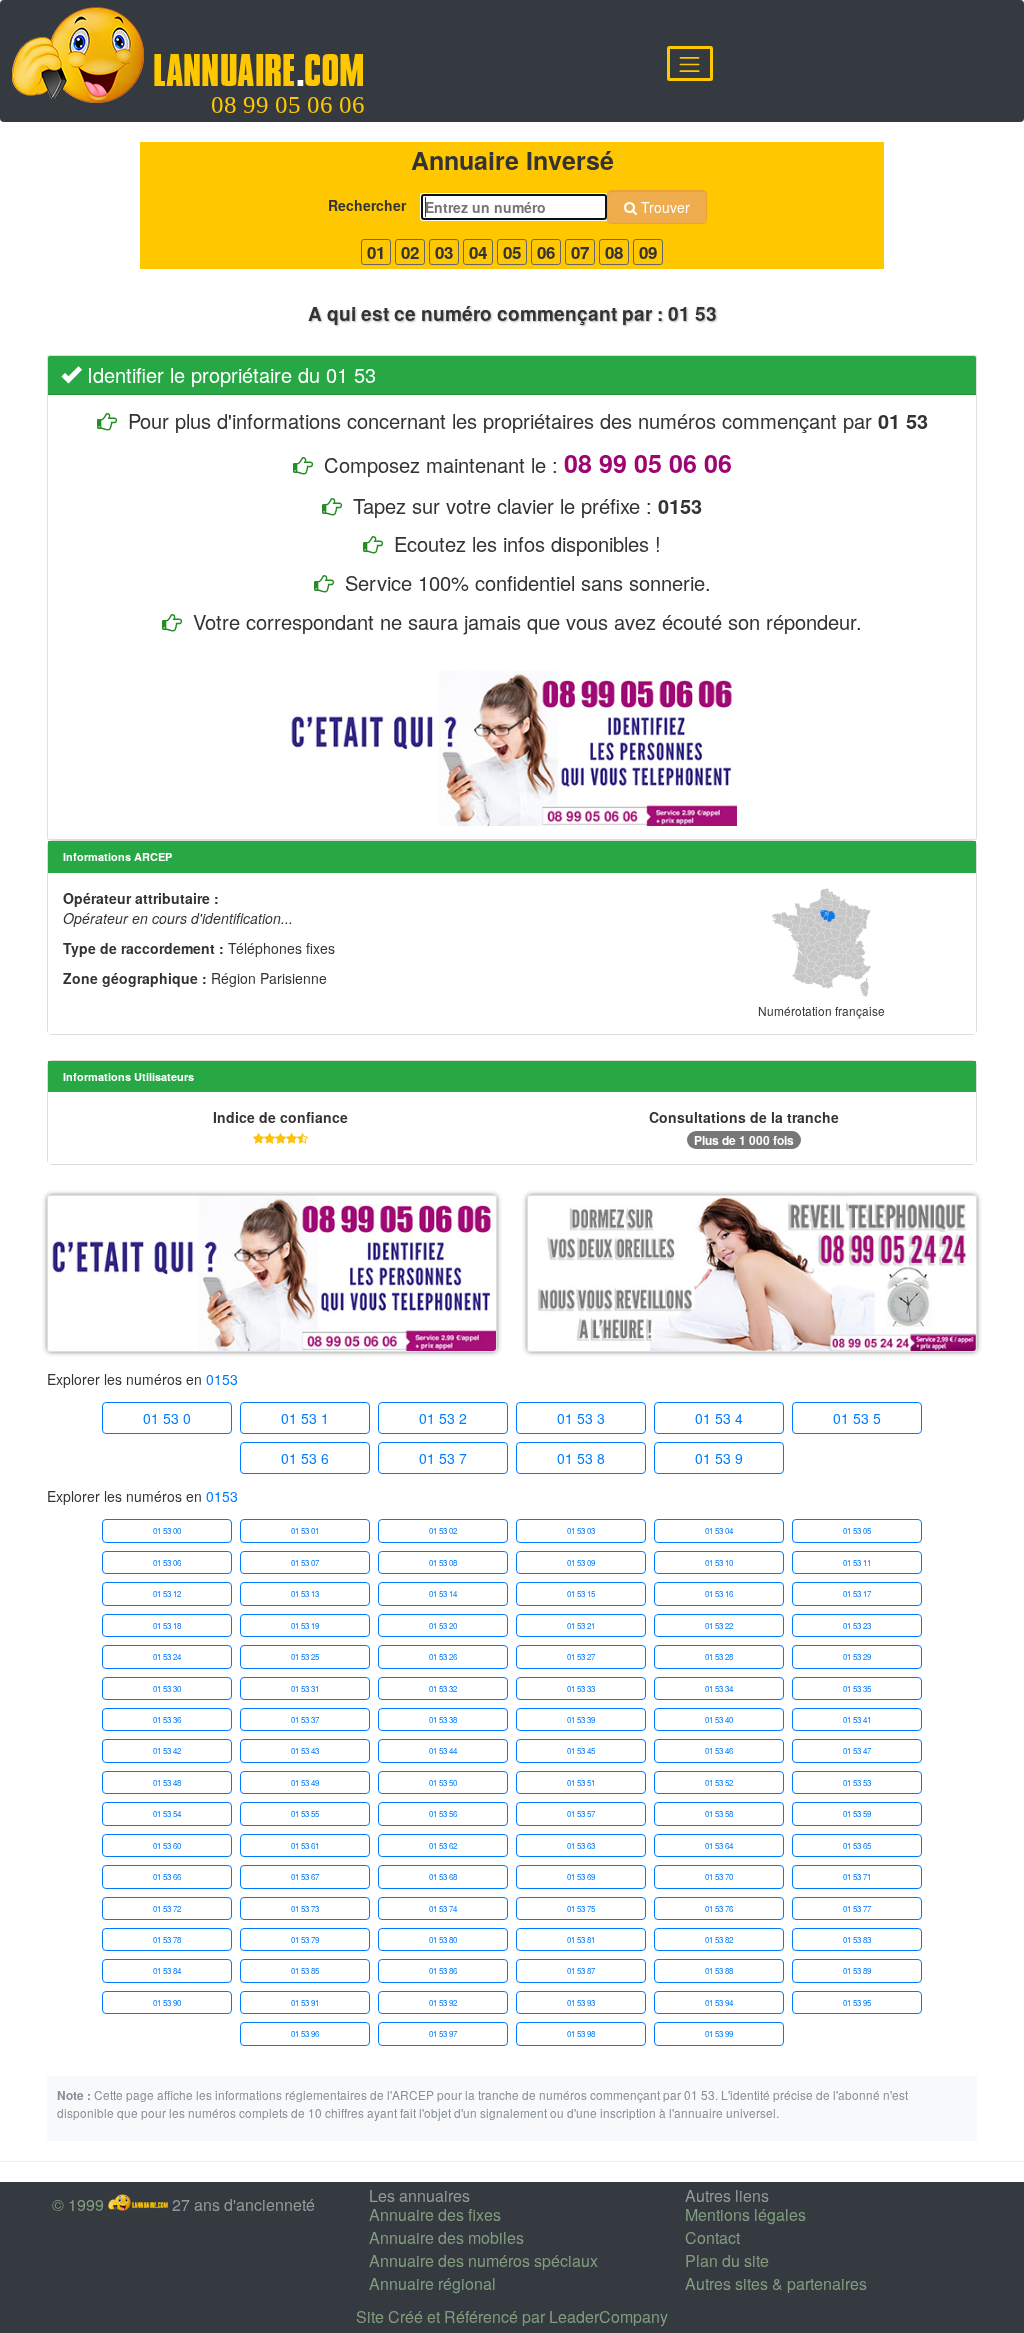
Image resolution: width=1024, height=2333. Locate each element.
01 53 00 (167, 1530)
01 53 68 (443, 1876)
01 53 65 (857, 1845)
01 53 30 (167, 1688)
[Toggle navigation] (690, 63)
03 (444, 252)
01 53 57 (581, 1813)
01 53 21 (581, 1625)
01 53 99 (719, 2033)
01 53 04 (719, 1530)
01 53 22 (719, 1625)
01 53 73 (305, 1908)
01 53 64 (719, 1845)
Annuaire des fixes (435, 2214)
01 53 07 (305, 1562)
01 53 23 (857, 1625)
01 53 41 (857, 1719)
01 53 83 (857, 1939)
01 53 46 (719, 1750)
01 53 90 (167, 2002)
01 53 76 (719, 1908)
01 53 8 (581, 1458)
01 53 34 (719, 1688)
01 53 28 (719, 1656)
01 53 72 (167, 1908)
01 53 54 (167, 1813)
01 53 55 (305, 1813)
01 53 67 (305, 1876)
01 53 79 (305, 1939)
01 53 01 (305, 1530)
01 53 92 (443, 2002)
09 (648, 252)
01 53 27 (581, 1656)
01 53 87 (581, 1970)
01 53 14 (443, 1593)
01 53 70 (719, 1876)
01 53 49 (305, 1782)
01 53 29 (857, 1656)
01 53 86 (443, 1970)
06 (546, 252)
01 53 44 (443, 1750)
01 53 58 (719, 1813)
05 (512, 252)
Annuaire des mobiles (446, 2237)
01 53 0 (167, 1418)
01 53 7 (443, 1458)
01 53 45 (581, 1750)
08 (614, 252)
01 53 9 (719, 1458)
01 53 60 (167, 1845)
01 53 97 (443, 2033)
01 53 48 (167, 1782)
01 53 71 (857, 1876)
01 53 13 (305, 1593)
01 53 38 (443, 1719)
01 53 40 (719, 1719)
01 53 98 (581, 2033)
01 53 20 (443, 1625)
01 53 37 (305, 1719)
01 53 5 (857, 1418)
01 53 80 (443, 1939)
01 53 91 (305, 2002)
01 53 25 (305, 1656)
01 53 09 (581, 1562)
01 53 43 (305, 1750)
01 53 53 (857, 1782)
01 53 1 (305, 1418)
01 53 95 (857, 2002)
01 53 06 (167, 1562)
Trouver (663, 207)
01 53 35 (857, 1688)
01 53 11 (857, 1562)
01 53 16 (719, 1593)
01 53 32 (443, 1688)
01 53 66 (167, 1876)
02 (410, 252)
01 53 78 (167, 1939)
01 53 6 (305, 1458)
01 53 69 (581, 1876)
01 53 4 (719, 1418)
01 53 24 (167, 1656)
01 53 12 (167, 1593)
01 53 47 (857, 1750)
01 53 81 (581, 1939)
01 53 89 (857, 1970)
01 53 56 (443, 1813)
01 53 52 (719, 1782)
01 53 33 (581, 1688)
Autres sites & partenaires (776, 2283)
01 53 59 (857, 1813)
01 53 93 (581, 2002)
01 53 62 (443, 1845)
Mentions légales (745, 2214)
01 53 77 (857, 1908)
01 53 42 (167, 1750)
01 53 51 (581, 1782)
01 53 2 (443, 1418)
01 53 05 (857, 1530)
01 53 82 (719, 1939)
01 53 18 (167, 1625)
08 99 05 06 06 (288, 105)
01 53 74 (443, 1908)
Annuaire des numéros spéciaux (483, 2260)
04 (478, 252)
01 (376, 252)
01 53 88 (719, 1970)
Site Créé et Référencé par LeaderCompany (512, 2316)
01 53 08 (443, 1562)
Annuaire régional (432, 2283)
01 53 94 (719, 2002)
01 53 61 (305, 1845)
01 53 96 (305, 2033)
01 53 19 (305, 1625)
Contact (712, 2237)
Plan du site (727, 2260)
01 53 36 (167, 1719)
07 (580, 252)
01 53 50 (443, 1782)
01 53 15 (581, 1593)
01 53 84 (167, 1970)
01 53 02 (443, 1530)
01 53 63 (581, 1845)
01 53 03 (581, 1530)
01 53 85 (305, 1970)
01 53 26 (443, 1656)
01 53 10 (719, 1562)
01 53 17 (857, 1593)
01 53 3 (581, 1418)
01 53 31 (305, 1688)
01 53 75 (581, 1908)
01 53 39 (581, 1719)
